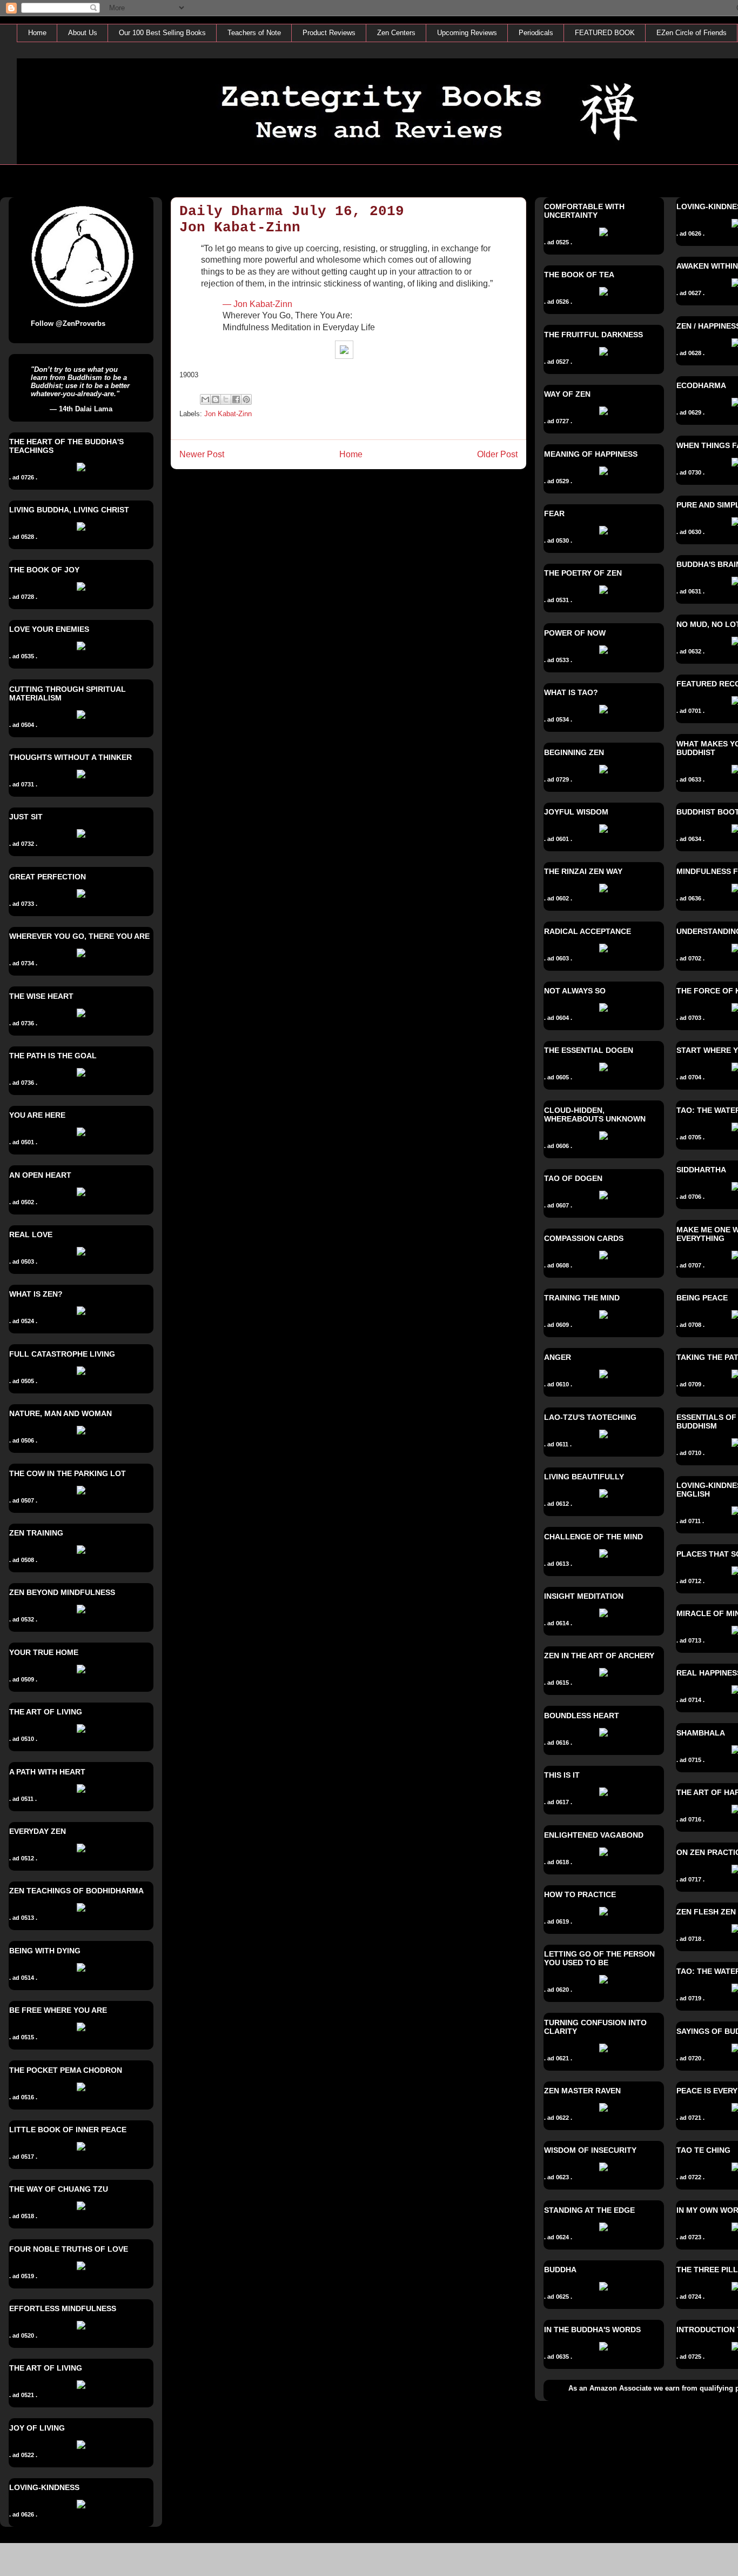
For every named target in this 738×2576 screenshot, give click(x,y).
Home (37, 33)
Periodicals (536, 33)
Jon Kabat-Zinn (228, 414)
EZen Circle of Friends (692, 33)
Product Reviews (329, 33)
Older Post (497, 454)
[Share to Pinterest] (246, 399)
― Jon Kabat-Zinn (257, 304)
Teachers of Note (254, 33)
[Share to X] (226, 399)
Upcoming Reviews (467, 33)
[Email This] (205, 399)
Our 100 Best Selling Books (162, 33)
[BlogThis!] (216, 399)
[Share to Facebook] (236, 399)
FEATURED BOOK (605, 33)
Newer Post (202, 454)
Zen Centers (396, 33)
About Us (83, 33)
